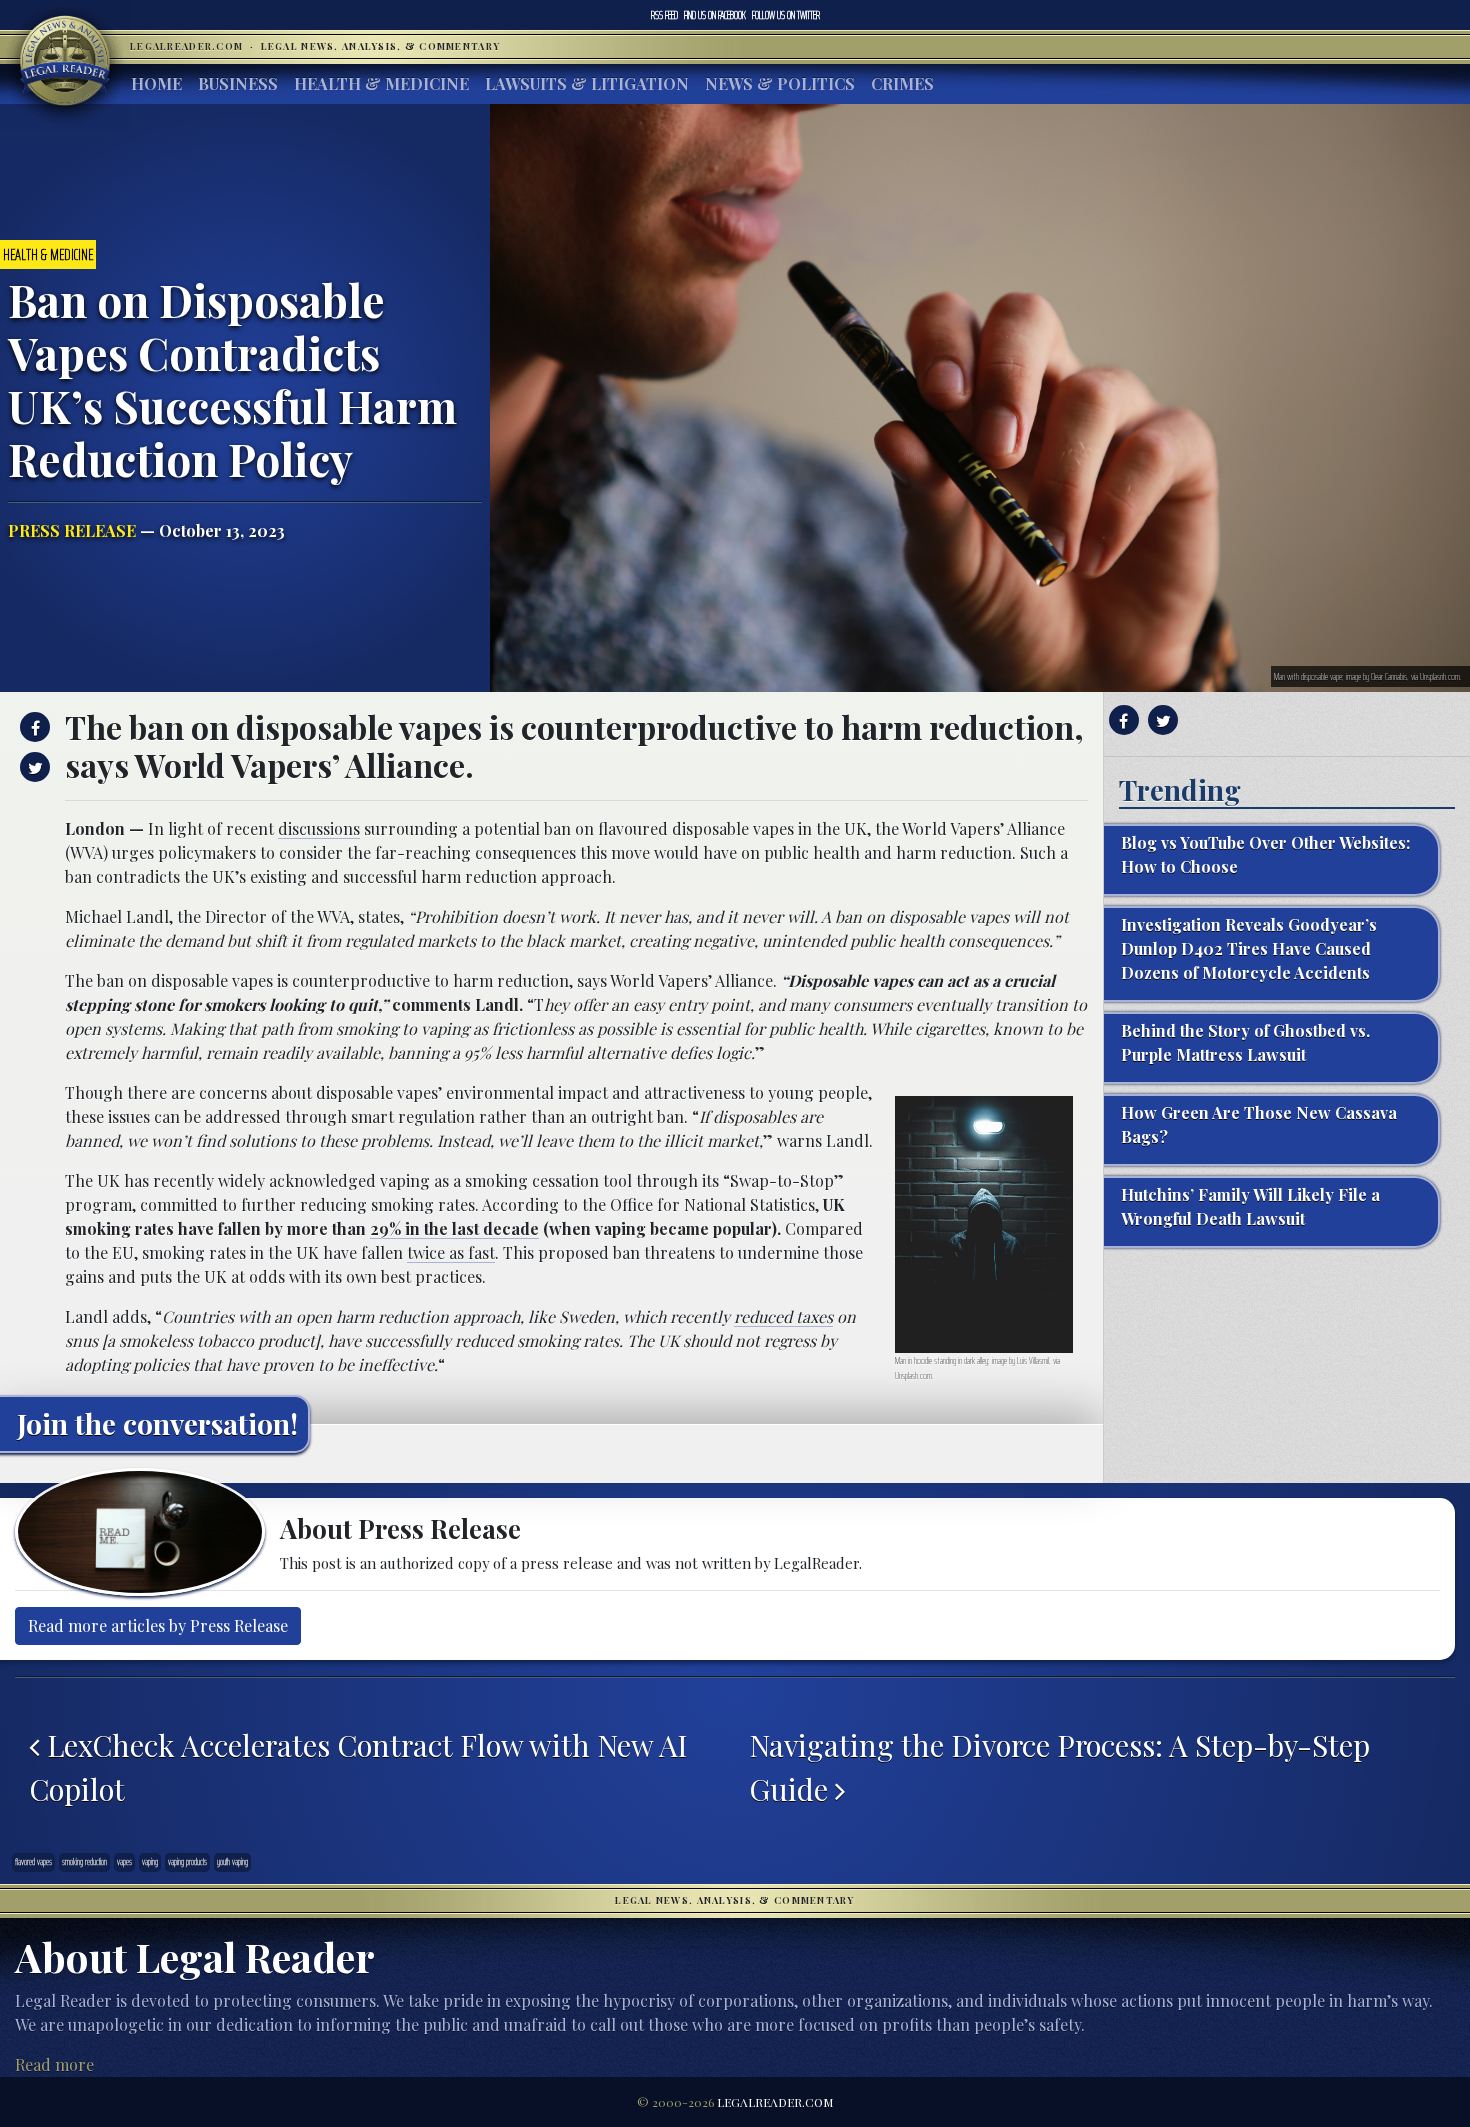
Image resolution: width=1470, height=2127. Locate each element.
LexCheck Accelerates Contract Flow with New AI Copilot (358, 1766)
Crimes (902, 83)
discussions (319, 828)
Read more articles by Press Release (158, 1625)
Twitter (786, 15)
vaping (150, 1862)
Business (238, 83)
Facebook (715, 15)
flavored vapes (33, 1862)
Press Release (72, 530)
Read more (54, 2064)
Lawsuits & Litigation (587, 83)
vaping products (187, 1862)
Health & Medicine (381, 83)
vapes (124, 1862)
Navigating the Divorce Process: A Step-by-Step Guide (1059, 1766)
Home (156, 83)
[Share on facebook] (32, 727)
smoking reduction (84, 1862)
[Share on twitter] (32, 767)
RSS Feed (664, 15)
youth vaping (232, 1862)
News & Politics (780, 83)
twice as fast (451, 1252)
